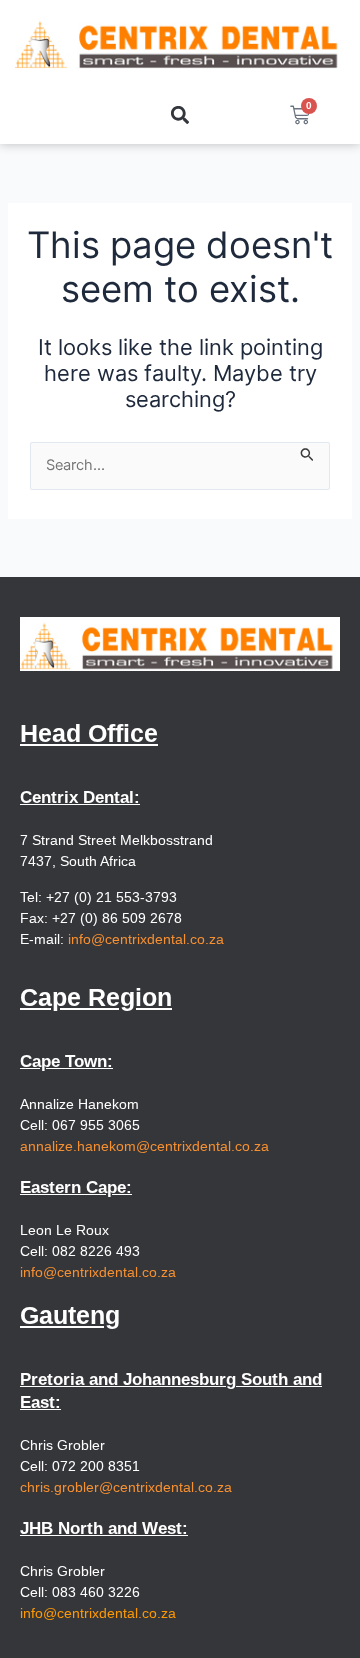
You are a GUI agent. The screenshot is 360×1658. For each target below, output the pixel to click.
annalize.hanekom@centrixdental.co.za (144, 1146)
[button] (179, 114)
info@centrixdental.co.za (146, 939)
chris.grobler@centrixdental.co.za (126, 1487)
